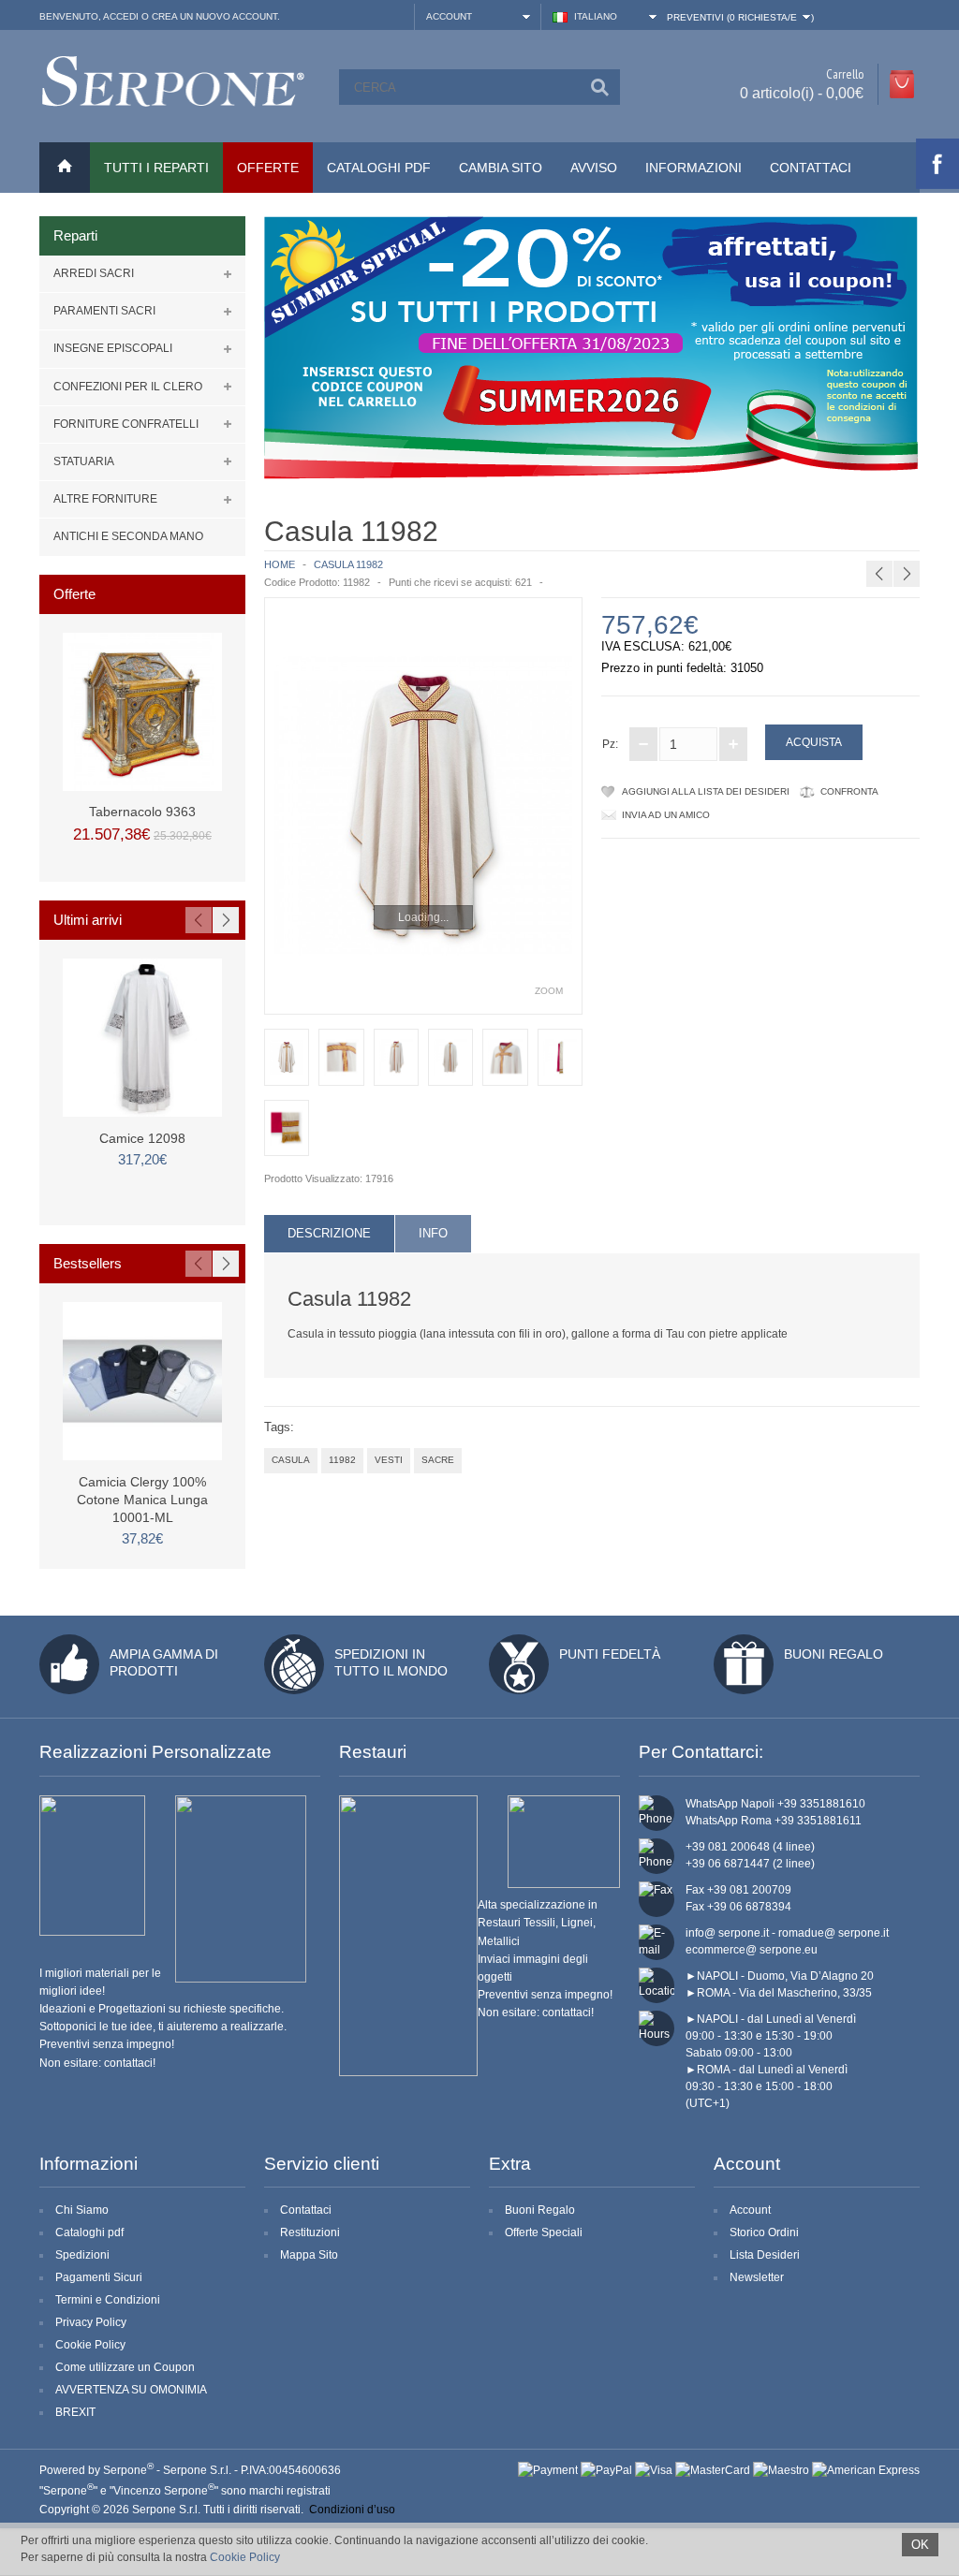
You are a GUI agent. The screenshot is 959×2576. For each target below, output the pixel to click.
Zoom (549, 991)
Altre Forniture (105, 499)
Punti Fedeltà (610, 1654)
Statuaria (84, 461)
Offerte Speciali (544, 2232)
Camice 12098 (142, 1138)
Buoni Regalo (834, 1654)
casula (291, 1460)
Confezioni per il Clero (128, 387)
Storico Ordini (764, 2232)
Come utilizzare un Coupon (125, 2367)
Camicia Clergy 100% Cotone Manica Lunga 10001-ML (142, 1500)
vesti (389, 1460)
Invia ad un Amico (666, 815)
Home (280, 564)
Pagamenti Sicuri (99, 2277)
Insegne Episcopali (113, 348)
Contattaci (811, 168)
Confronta (849, 791)
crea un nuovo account (214, 16)
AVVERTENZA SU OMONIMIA (131, 2390)
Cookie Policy (90, 2345)
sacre (438, 1460)
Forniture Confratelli (126, 424)
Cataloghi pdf (89, 2232)
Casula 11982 (348, 564)
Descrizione (329, 1233)
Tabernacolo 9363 (142, 812)
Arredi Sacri (94, 273)
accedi (121, 16)
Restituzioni (310, 2232)
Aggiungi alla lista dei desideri (706, 791)
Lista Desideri (765, 2255)
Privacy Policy (91, 2322)
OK (920, 2545)
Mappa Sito (309, 2255)
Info (433, 1233)
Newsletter (757, 2277)
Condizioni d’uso (352, 2510)
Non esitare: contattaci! (97, 2063)
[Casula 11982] (423, 806)
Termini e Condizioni (108, 2300)
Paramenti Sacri (104, 311)
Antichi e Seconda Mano (128, 536)
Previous (199, 920)
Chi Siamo (82, 2210)
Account (750, 2210)
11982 (342, 1460)
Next (226, 920)
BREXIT (75, 2412)
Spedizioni (82, 2255)
